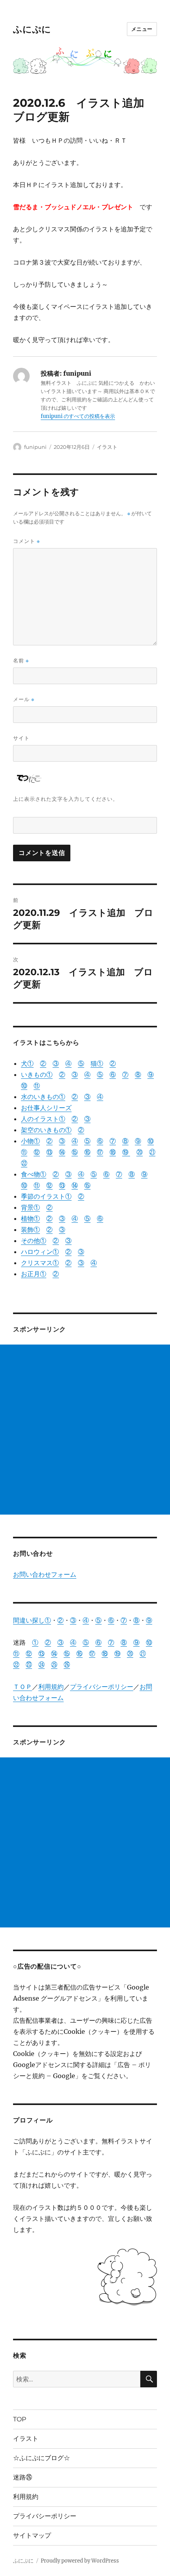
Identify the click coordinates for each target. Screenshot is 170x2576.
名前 (21, 661)
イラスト (107, 447)
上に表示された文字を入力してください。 (66, 799)
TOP (20, 2419)
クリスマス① (40, 1263)
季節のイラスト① (46, 1196)
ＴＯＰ (23, 1687)
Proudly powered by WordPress (80, 2561)
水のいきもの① (43, 1097)
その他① (34, 1241)
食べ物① (34, 1174)
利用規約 (51, 1687)
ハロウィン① (40, 1252)
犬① (27, 1063)
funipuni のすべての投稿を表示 (78, 416)
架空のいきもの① (46, 1130)
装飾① (30, 1229)
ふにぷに (32, 29)
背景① (30, 1207)
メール (24, 699)
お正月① (34, 1274)
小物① (30, 1141)
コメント (26, 541)
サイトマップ (32, 2535)
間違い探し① (32, 1620)
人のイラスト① (43, 1119)
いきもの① (37, 1074)
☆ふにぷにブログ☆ (42, 2458)
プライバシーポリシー (102, 1687)
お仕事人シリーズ (46, 1108)
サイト (21, 738)
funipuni (35, 447)
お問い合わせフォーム (45, 1574)
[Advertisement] (85, 1430)
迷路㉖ (23, 2477)
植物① (30, 1218)
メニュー (142, 29)
